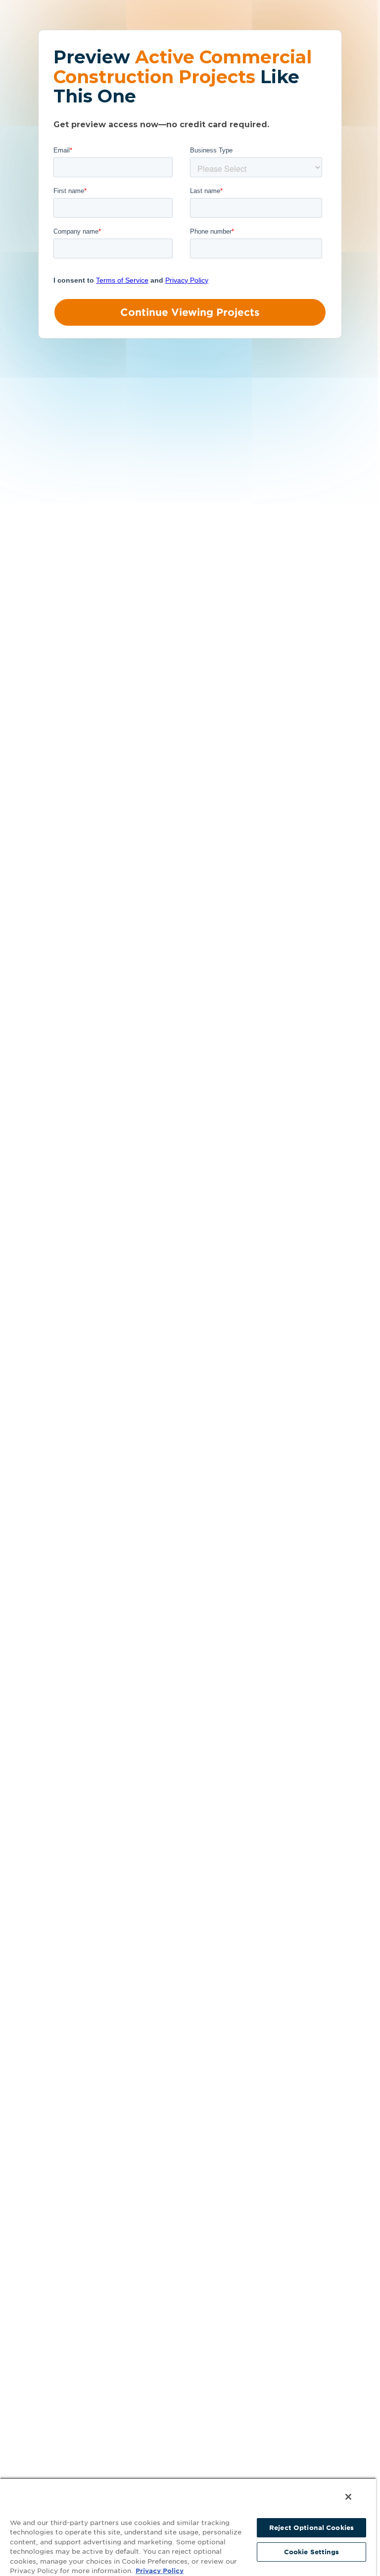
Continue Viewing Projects (190, 312)
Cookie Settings (312, 2552)
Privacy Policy (160, 2571)
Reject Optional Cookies (311, 2528)
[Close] (348, 2497)
